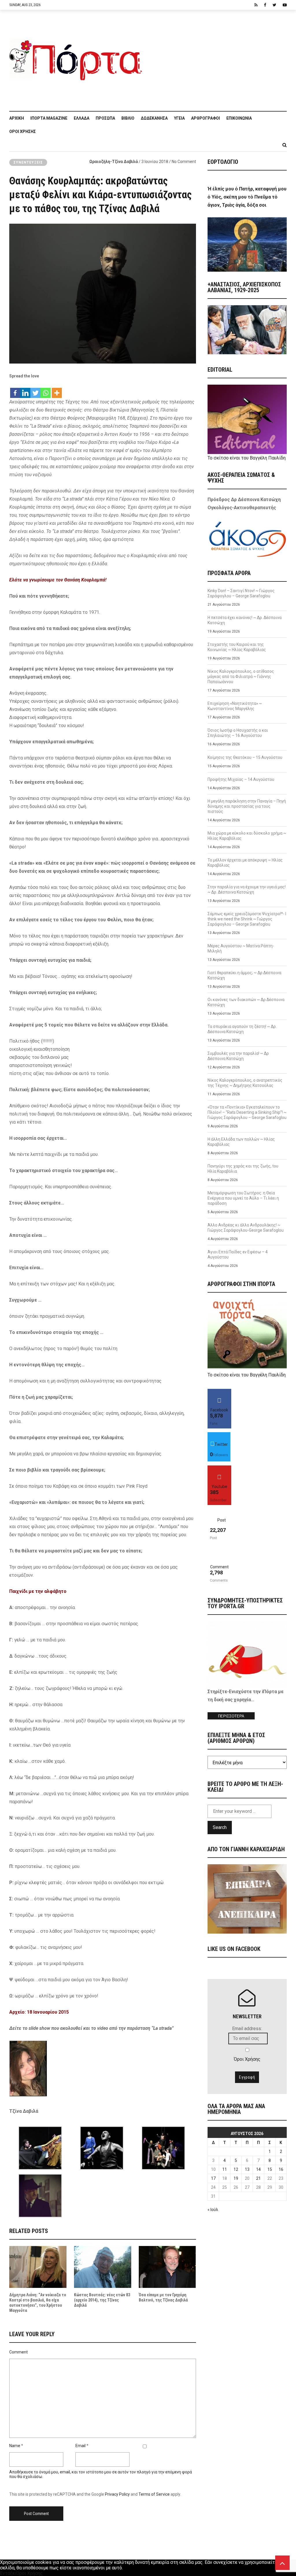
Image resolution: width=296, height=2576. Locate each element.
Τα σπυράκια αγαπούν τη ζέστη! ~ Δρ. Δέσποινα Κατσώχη (242, 1029)
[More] (57, 390)
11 (225, 2169)
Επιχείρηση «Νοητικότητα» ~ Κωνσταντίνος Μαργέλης (235, 706)
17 (213, 2178)
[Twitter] (35, 390)
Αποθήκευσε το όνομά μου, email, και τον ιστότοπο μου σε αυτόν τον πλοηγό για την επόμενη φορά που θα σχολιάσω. (101, 2474)
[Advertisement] (217, 58)
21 (258, 2178)
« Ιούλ (213, 2210)
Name (15, 2446)
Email (81, 2446)
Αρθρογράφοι (206, 118)
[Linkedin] (25, 390)
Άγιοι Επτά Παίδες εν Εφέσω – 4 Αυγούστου (238, 1254)
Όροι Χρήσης (23, 131)
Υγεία (179, 118)
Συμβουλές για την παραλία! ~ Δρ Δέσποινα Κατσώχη (238, 1056)
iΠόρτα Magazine (49, 118)
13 (247, 2169)
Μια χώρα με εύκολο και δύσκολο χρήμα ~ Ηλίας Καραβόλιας (247, 836)
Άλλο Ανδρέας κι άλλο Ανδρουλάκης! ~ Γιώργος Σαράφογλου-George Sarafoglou (246, 1228)
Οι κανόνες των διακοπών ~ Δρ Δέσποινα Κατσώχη (246, 1002)
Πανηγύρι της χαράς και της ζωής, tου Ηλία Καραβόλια (243, 1169)
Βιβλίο (128, 118)
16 (281, 2169)
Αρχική (17, 118)
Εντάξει (8, 2573)
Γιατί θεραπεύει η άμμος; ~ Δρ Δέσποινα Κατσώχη (244, 975)
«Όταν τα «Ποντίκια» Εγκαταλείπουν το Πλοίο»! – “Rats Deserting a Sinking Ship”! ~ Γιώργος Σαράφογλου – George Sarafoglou (247, 1112)
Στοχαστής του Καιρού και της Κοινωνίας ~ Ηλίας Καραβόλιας (237, 647)
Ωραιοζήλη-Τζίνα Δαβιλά (114, 162)
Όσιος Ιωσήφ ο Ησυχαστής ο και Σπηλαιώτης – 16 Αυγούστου (238, 733)
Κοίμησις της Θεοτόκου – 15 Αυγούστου (245, 757)
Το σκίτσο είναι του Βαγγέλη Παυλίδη (247, 458)
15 (270, 2169)
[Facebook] (15, 390)
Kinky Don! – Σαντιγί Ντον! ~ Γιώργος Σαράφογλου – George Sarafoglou (241, 593)
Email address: (247, 2029)
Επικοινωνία (239, 118)
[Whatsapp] (46, 390)
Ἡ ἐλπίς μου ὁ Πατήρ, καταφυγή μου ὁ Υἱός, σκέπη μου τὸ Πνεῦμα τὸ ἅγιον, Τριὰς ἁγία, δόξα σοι (247, 197)
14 (258, 2169)
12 (236, 2169)
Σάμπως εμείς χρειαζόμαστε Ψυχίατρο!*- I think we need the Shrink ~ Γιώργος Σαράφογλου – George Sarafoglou (247, 919)
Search (220, 1827)
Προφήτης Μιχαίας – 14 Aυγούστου (241, 779)
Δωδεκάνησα (154, 118)
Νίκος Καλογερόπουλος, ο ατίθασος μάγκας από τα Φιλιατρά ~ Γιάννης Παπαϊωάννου (241, 677)
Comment (18, 2352)
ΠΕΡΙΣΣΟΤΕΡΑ (231, 1716)
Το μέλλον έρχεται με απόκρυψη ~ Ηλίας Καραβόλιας (245, 863)
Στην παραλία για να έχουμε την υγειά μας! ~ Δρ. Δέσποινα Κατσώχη (247, 889)
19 (236, 2178)
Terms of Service (154, 2494)
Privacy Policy (117, 2494)
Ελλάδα (82, 118)
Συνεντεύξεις (28, 162)
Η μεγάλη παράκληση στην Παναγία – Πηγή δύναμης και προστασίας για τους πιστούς (247, 806)
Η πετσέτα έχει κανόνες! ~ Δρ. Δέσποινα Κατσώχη (245, 620)
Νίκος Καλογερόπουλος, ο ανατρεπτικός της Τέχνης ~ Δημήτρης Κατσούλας (245, 1083)
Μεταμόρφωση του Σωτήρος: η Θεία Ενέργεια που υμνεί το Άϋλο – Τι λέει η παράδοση (243, 1198)
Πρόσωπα (105, 118)
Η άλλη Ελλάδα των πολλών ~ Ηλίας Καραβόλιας (241, 1142)
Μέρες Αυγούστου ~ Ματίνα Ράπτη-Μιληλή (241, 948)
